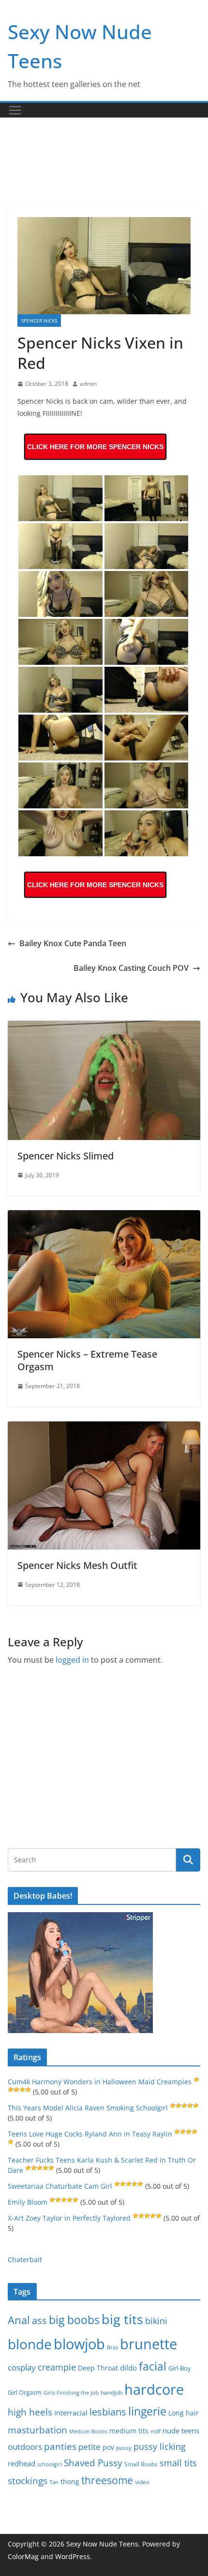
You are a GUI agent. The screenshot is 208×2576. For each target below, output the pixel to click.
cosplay (22, 2367)
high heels (30, 2412)
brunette (149, 2344)
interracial (71, 2413)
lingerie (147, 2411)
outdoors (25, 2447)
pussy (124, 2448)
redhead (22, 2463)
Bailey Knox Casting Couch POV (131, 968)
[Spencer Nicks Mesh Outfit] (104, 1428)
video (142, 2482)
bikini (156, 2320)
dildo (128, 2368)
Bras (112, 2347)
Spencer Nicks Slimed (66, 1156)
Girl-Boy (180, 2368)
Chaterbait (25, 2260)
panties (60, 2446)
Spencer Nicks (39, 321)
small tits (178, 2463)
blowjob (79, 2344)
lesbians (108, 2412)
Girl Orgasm (25, 2392)
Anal (19, 2320)
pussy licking (160, 2446)
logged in (72, 1660)
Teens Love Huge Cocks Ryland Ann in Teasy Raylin (90, 2134)
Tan (54, 2482)
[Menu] (15, 110)
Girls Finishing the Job (71, 2393)
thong (70, 2481)
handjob (111, 2392)
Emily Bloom (28, 2202)
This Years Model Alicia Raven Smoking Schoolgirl (88, 2108)
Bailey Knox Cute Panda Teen (73, 943)
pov (108, 2447)
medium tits (129, 2431)
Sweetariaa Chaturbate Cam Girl (60, 2186)
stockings (28, 2481)
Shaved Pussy (93, 2463)
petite (89, 2447)
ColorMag (23, 2556)
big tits (122, 2319)
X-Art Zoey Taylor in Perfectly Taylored (69, 2218)
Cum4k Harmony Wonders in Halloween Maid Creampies (100, 2082)
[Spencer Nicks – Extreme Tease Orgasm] (104, 1217)
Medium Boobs (88, 2431)
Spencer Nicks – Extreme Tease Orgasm (87, 1360)
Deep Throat (98, 2368)
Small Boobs (141, 2464)
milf (156, 2431)
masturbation (37, 2430)
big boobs (74, 2320)
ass (39, 2320)
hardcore (154, 2389)
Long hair (184, 2413)
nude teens (181, 2430)
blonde (30, 2344)
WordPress (73, 2556)
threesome (107, 2480)
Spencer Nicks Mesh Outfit (77, 1565)
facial (153, 2366)
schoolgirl (50, 2464)
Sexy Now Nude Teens (102, 2544)
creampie (57, 2367)
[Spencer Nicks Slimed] (104, 1027)
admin (88, 384)
